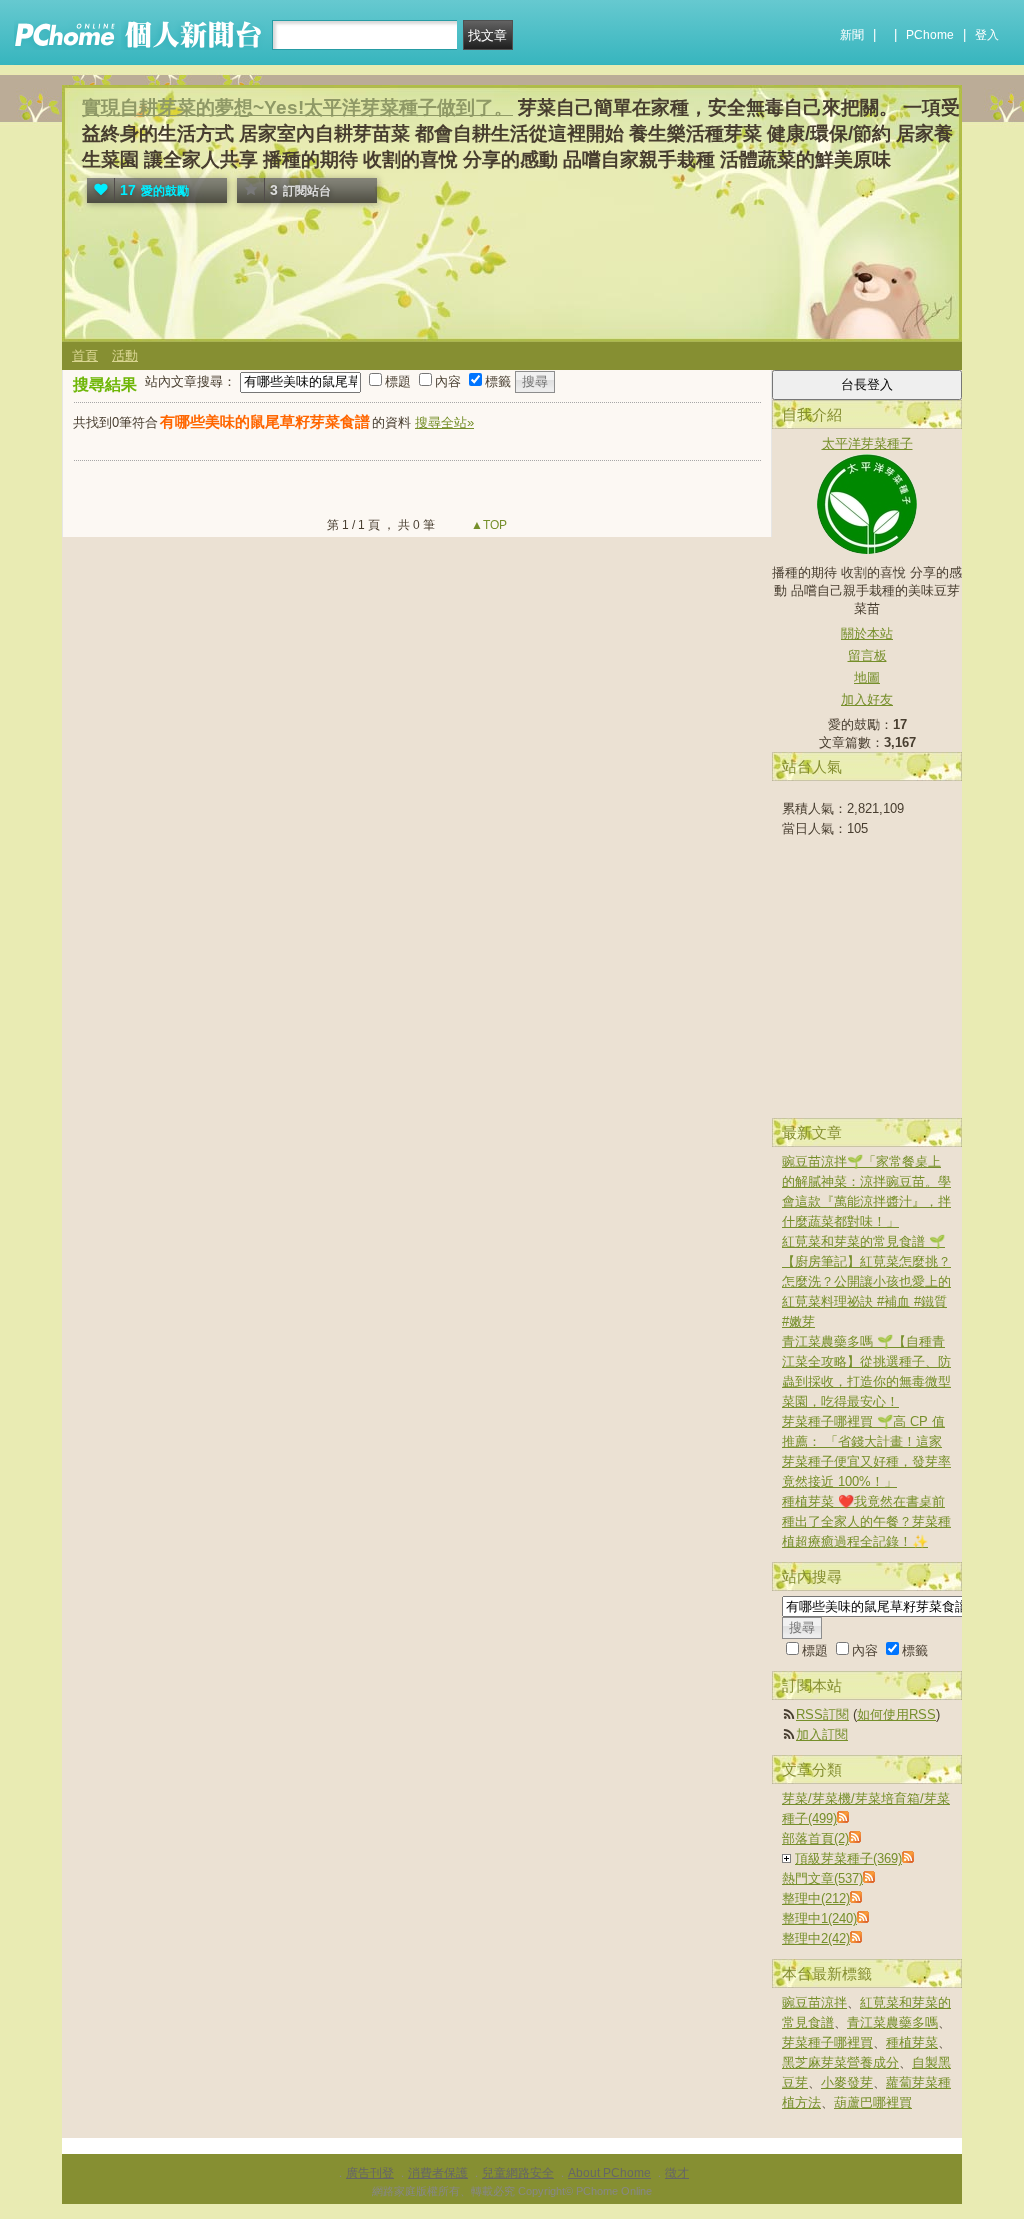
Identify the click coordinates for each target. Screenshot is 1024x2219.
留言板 (867, 655)
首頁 (85, 355)
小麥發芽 (847, 2082)
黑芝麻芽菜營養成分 (840, 2062)
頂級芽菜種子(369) (848, 1858)
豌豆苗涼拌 (814, 2002)
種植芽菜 (912, 2042)
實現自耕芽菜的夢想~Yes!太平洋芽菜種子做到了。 (297, 107)
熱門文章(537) (822, 1878)
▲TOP (487, 525)
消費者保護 (438, 2173)
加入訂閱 (822, 1734)
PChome (930, 35)
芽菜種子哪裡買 (827, 2042)
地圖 (867, 677)
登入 (987, 35)
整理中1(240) (819, 1918)
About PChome (609, 2173)
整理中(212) (816, 1898)
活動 (125, 355)
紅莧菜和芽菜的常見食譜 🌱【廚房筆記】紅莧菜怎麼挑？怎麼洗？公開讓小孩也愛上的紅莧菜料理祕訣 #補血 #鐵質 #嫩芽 (866, 1281)
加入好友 (867, 699)
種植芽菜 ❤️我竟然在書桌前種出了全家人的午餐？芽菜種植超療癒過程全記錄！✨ (866, 1521)
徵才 (677, 2173)
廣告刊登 (370, 2173)
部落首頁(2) (815, 1838)
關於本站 (867, 633)
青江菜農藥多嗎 (892, 2022)
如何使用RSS (896, 1714)
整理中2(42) (816, 1938)
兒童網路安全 (518, 2173)
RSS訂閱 (822, 1714)
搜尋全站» (444, 422)
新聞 (852, 35)
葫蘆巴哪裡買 (873, 2102)
